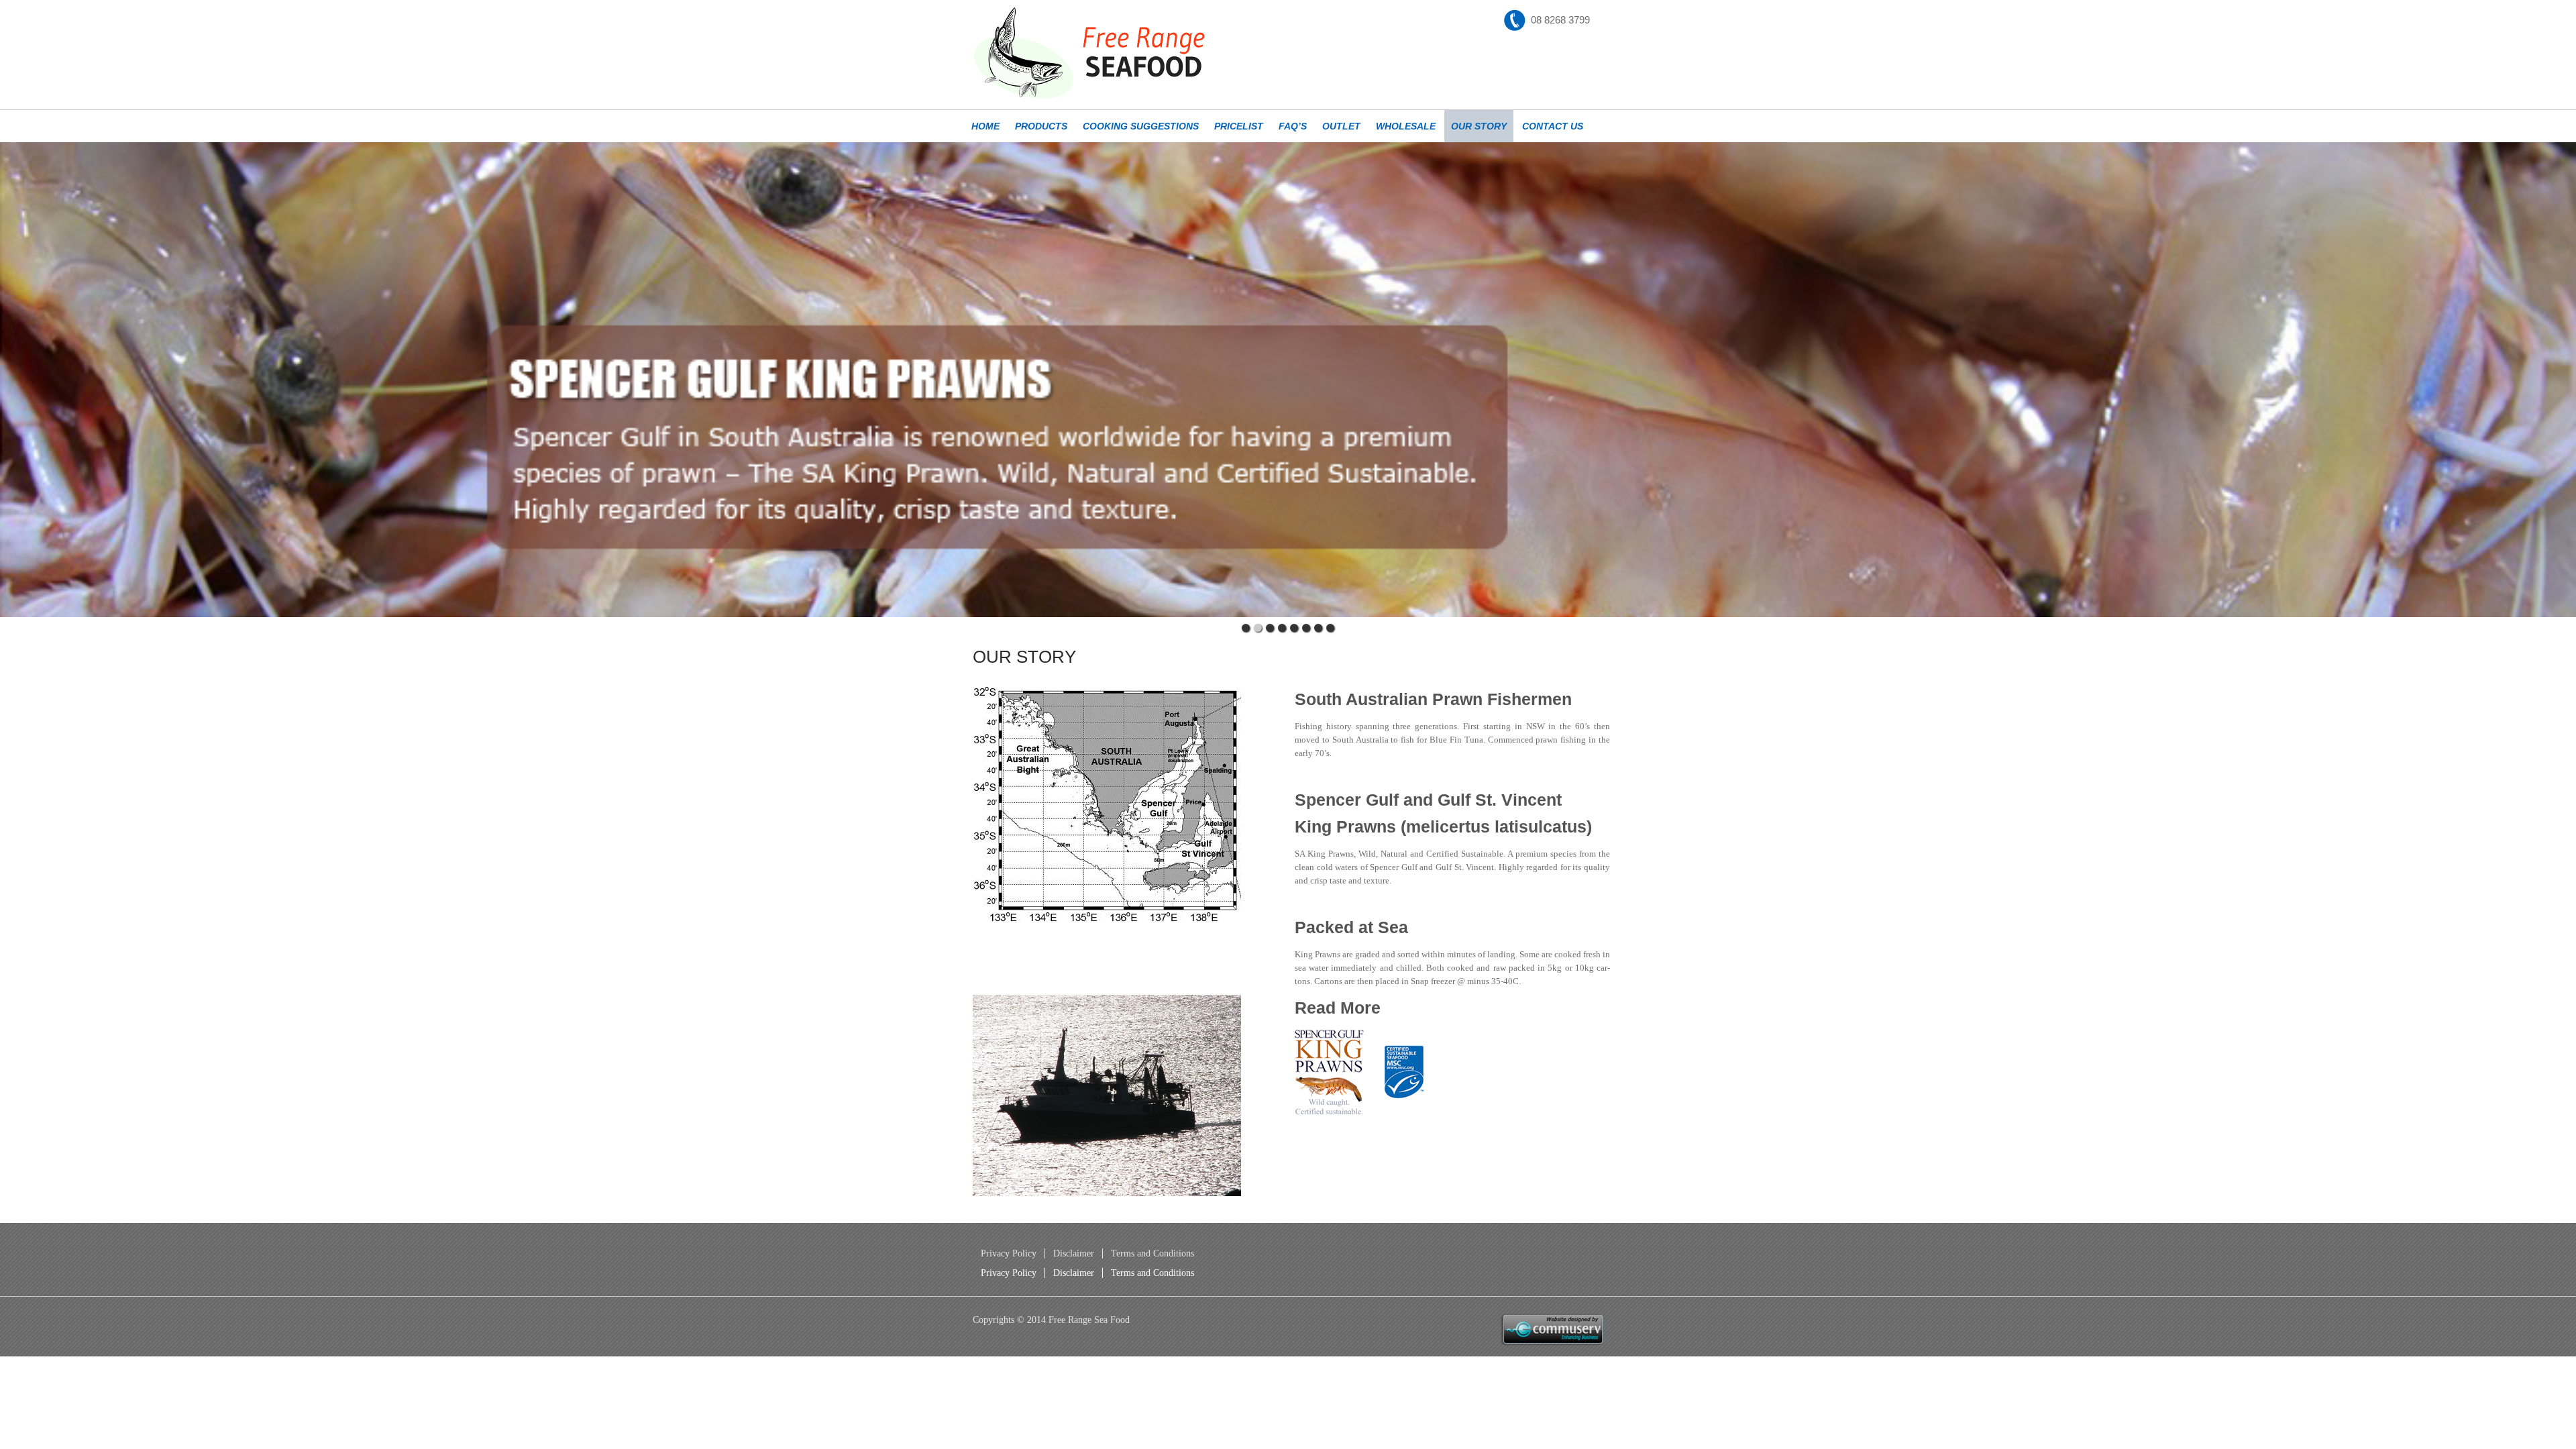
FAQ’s (1293, 126)
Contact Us (1553, 126)
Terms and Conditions (1152, 1253)
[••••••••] (1288, 380)
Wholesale (1406, 126)
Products (1041, 126)
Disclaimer (1074, 1253)
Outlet (1341, 126)
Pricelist (1239, 126)
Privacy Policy (1009, 1253)
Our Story (1479, 126)
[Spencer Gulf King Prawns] (1107, 804)
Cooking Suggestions (1141, 126)
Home (985, 126)
